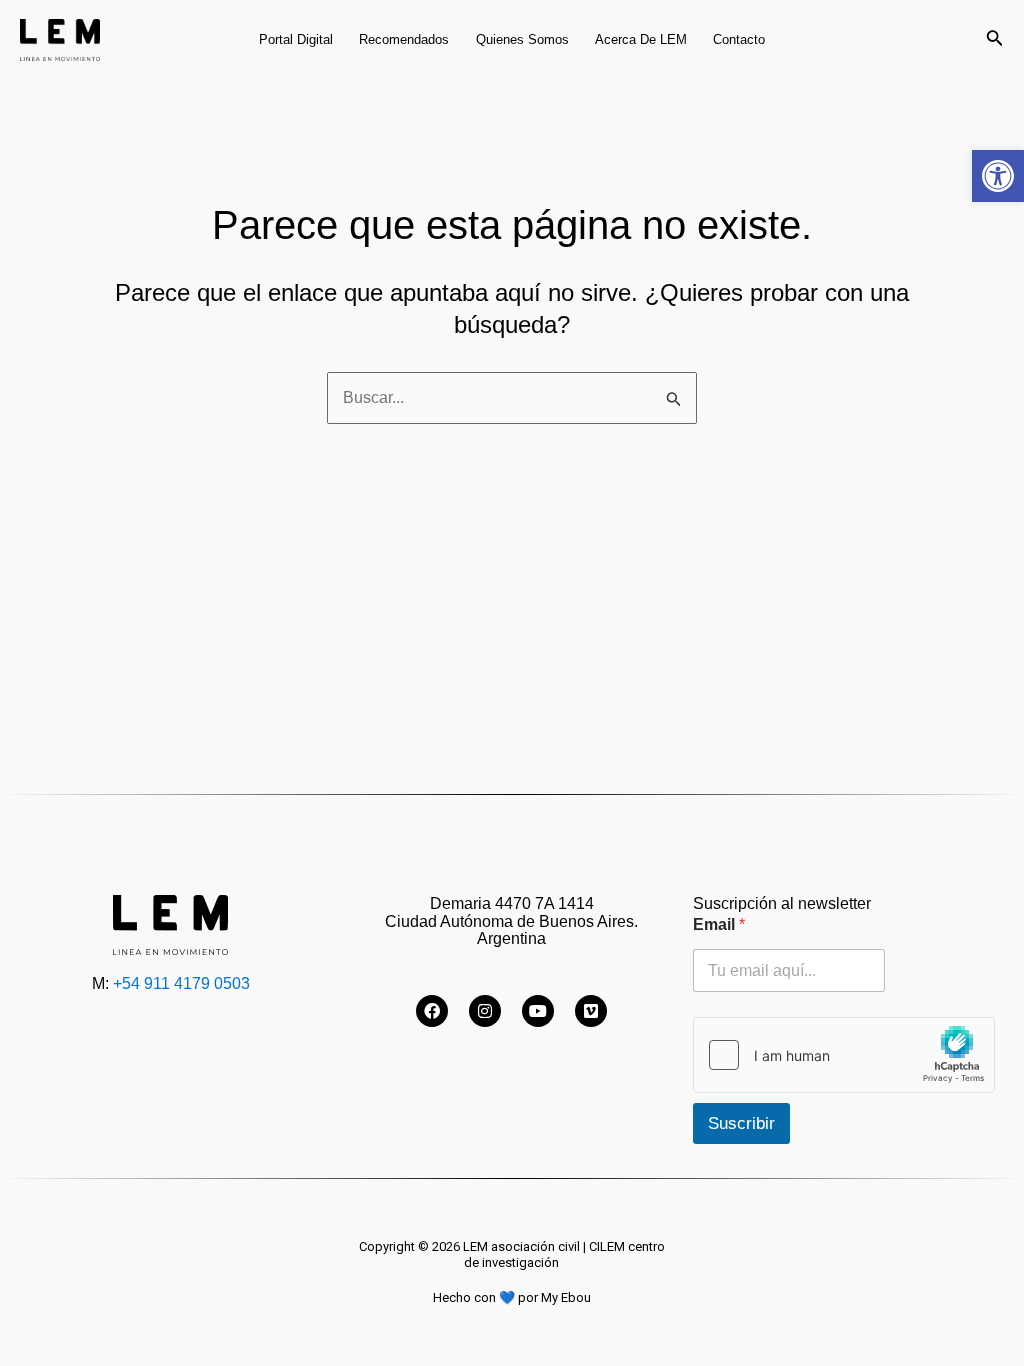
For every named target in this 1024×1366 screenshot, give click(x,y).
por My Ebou (554, 1297)
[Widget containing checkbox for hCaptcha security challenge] (844, 1055)
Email (719, 924)
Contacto (739, 39)
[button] (998, 176)
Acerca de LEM (641, 39)
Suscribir (741, 1123)
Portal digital (296, 39)
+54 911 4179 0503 (181, 983)
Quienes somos (522, 39)
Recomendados (404, 39)
